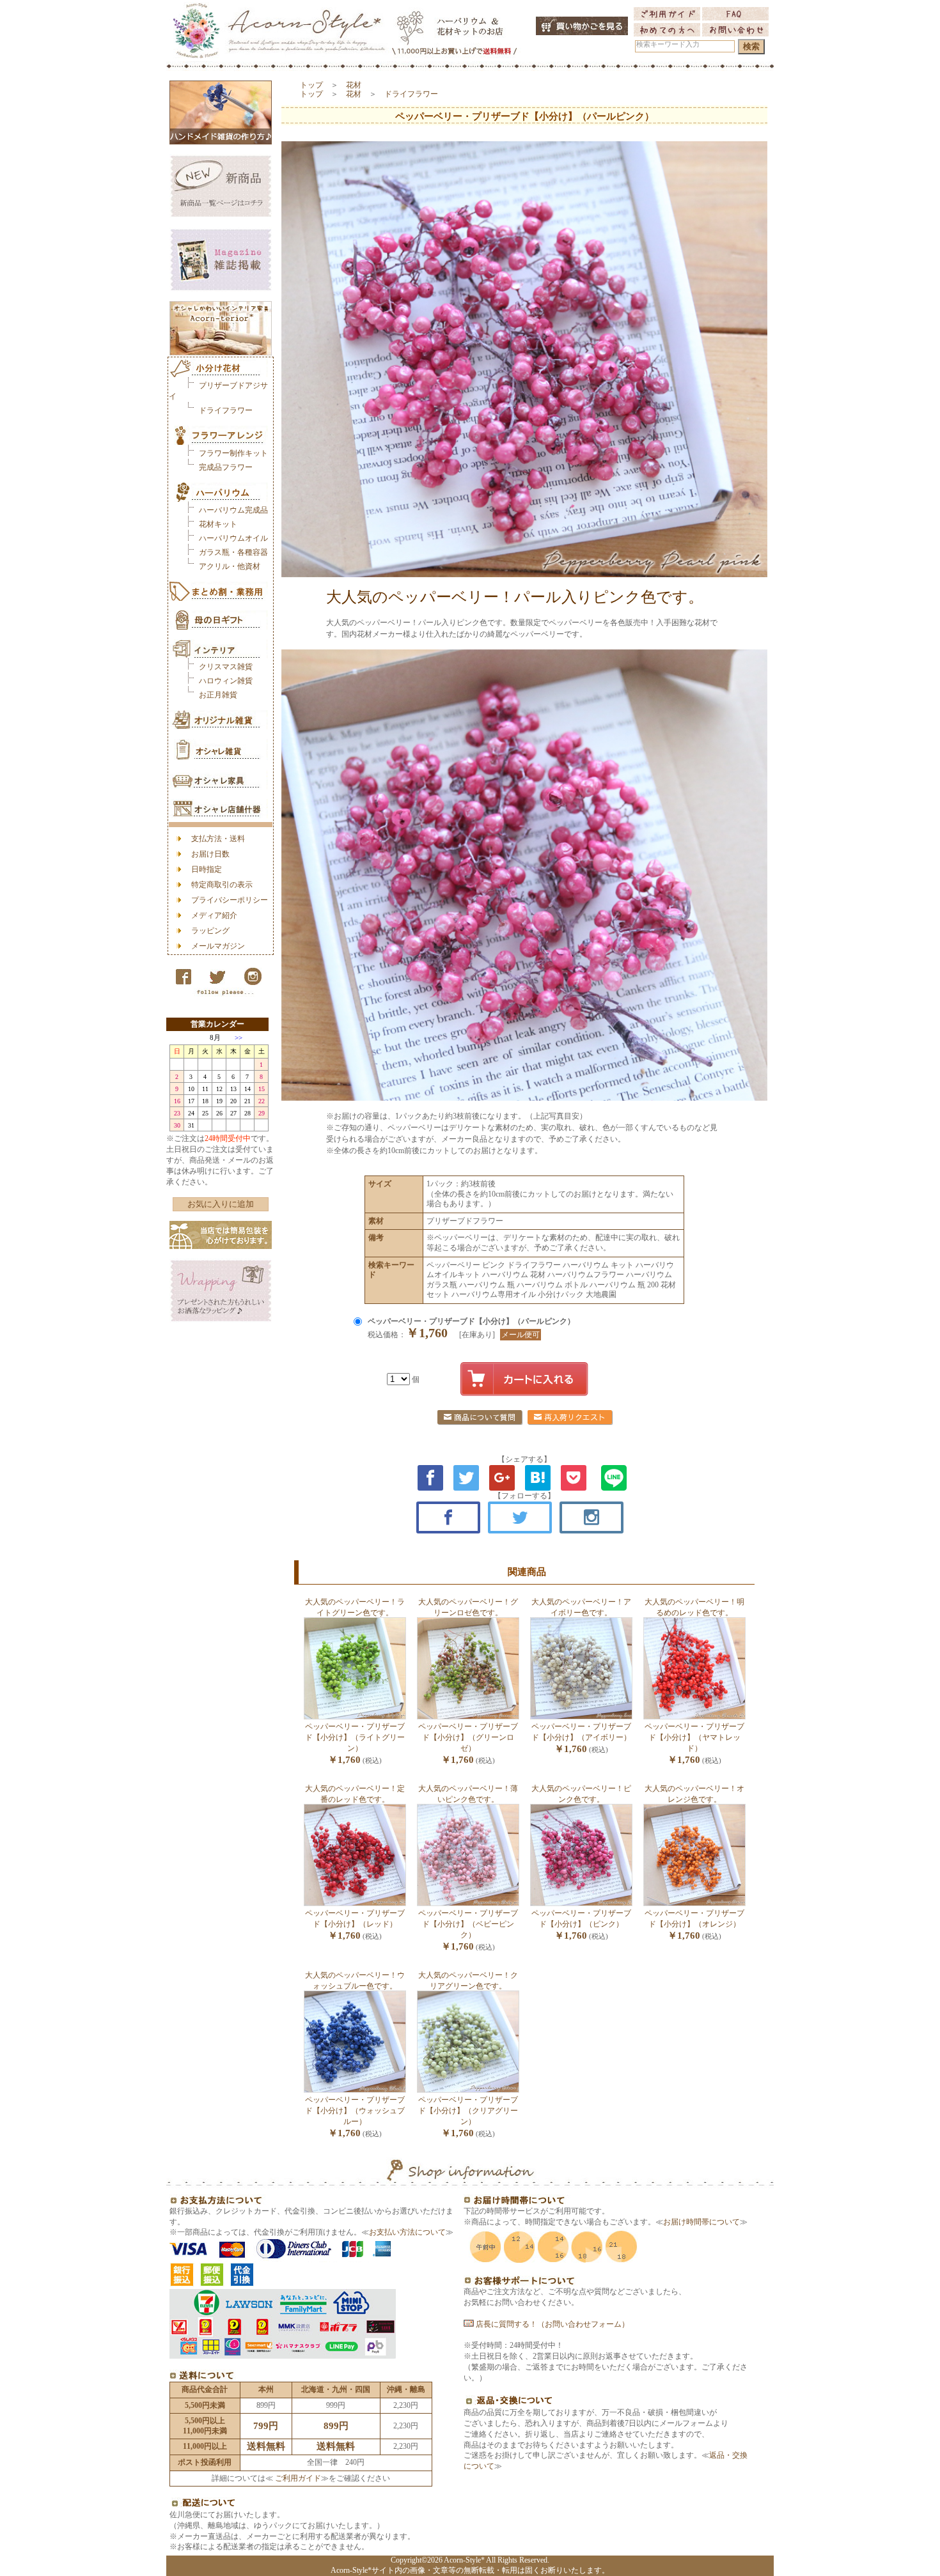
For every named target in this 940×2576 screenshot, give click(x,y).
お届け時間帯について (701, 2222)
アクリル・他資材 (230, 566)
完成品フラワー (226, 467)
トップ (311, 85)
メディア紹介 (214, 915)
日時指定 (207, 869)
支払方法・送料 (218, 839)
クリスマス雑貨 (226, 667)
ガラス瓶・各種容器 (233, 552)
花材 (354, 85)
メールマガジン (218, 946)
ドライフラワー (226, 410)
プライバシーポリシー (230, 900)
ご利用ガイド (297, 2478)
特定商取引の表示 (222, 885)
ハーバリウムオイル (233, 538)
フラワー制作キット (233, 453)
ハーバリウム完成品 (233, 510)
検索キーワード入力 (668, 44)
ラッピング (210, 931)
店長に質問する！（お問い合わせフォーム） (552, 2324)
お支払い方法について (407, 2232)
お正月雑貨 (218, 695)
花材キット (218, 524)
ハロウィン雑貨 (226, 681)
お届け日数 (210, 854)
